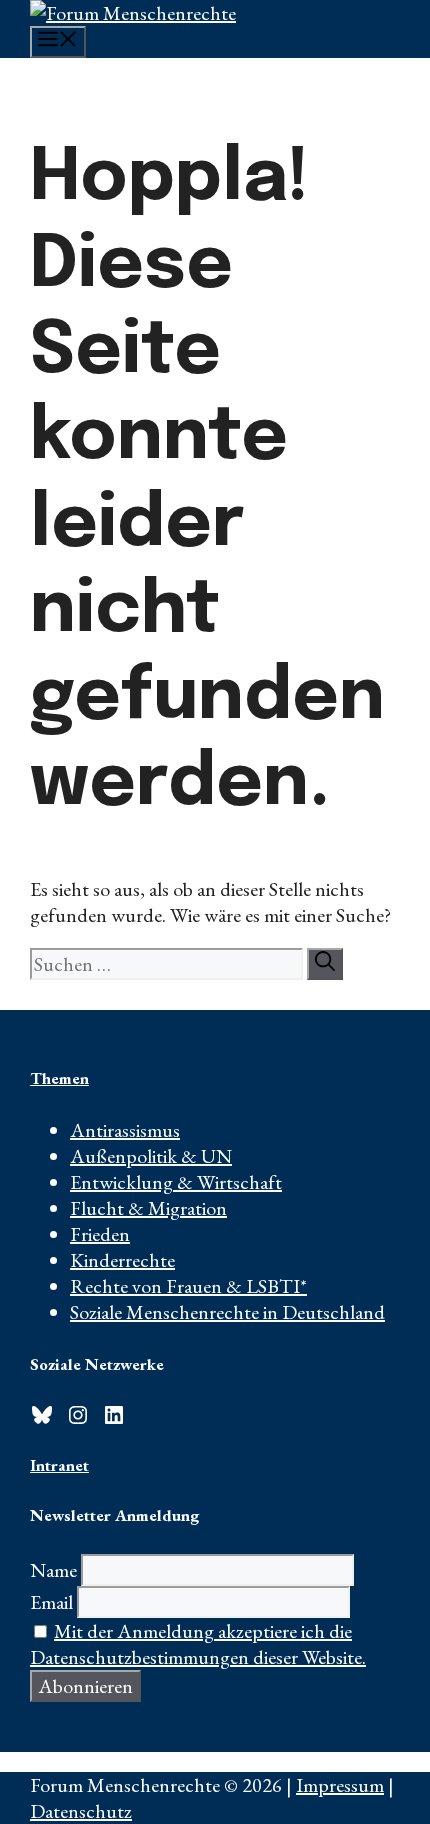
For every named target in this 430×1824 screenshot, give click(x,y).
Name (53, 1570)
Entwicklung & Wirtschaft (176, 1182)
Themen (59, 1078)
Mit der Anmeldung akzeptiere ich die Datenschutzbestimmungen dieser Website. (198, 1644)
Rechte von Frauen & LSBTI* (188, 1286)
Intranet (59, 1465)
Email (51, 1602)
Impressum (340, 1785)
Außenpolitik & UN (151, 1156)
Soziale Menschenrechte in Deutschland (227, 1312)
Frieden (100, 1234)
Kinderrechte (122, 1260)
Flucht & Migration (148, 1208)
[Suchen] (325, 964)
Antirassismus (125, 1130)
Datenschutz (81, 1811)
